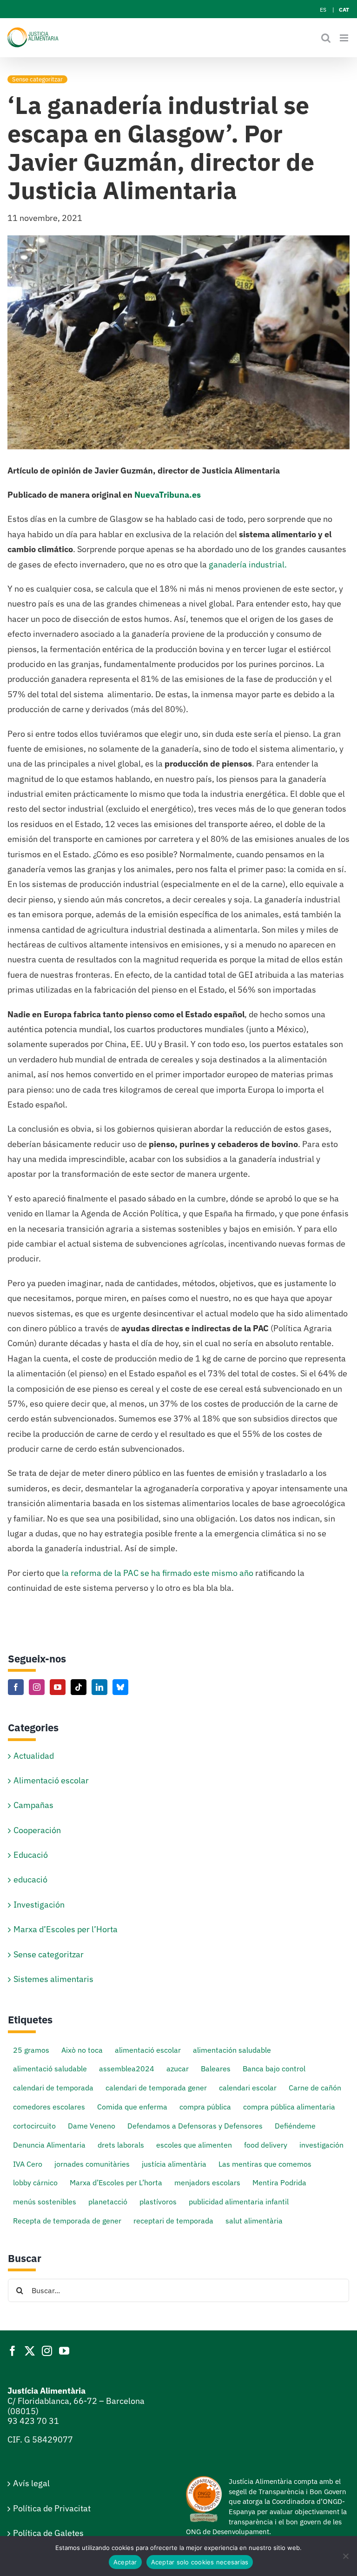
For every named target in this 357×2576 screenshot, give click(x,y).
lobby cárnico (35, 2182)
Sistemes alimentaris (53, 1979)
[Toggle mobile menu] (345, 38)
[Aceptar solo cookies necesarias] (345, 2556)
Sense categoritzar (37, 79)
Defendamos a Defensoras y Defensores (195, 2126)
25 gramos (31, 2050)
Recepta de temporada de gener (67, 2220)
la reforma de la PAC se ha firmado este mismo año (158, 1573)
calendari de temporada (53, 2087)
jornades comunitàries (92, 2164)
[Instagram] (37, 1687)
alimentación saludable (232, 2050)
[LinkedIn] (99, 1687)
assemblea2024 (127, 2068)
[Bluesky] (120, 1687)
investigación (321, 2145)
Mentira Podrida (279, 2182)
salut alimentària (254, 2220)
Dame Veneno (92, 2126)
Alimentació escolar (51, 1780)
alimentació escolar (148, 2050)
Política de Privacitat (52, 2508)
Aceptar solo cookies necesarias (200, 2562)
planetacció (108, 2201)
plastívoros (158, 2201)
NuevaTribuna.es (168, 495)
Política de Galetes (48, 2533)
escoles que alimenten (194, 2145)
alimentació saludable (50, 2068)
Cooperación (37, 1830)
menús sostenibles (45, 2201)
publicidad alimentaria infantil (239, 2201)
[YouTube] (58, 1687)
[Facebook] (16, 1687)
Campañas (33, 1805)
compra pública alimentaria (289, 2106)
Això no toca (82, 2050)
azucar (178, 2068)
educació (30, 1879)
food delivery (266, 2145)
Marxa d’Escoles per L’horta (116, 2182)
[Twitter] (30, 2351)
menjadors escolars (207, 2182)
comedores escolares (49, 2106)
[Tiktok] (79, 1687)
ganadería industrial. (248, 564)
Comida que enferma (132, 2106)
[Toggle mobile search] (326, 38)
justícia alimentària (174, 2164)
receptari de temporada (173, 2220)
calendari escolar (248, 2087)
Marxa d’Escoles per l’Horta (66, 1929)
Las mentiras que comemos (265, 2164)
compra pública (205, 2106)
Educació (31, 1855)
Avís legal (31, 2483)
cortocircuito (34, 2126)
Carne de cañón (315, 2087)
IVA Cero (28, 2164)
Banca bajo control (274, 2068)
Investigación (39, 1905)
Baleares (216, 2068)
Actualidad (34, 1756)
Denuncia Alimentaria (49, 2145)
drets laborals (121, 2145)
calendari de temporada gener (156, 2087)
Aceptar (125, 2562)
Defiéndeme (295, 2126)
